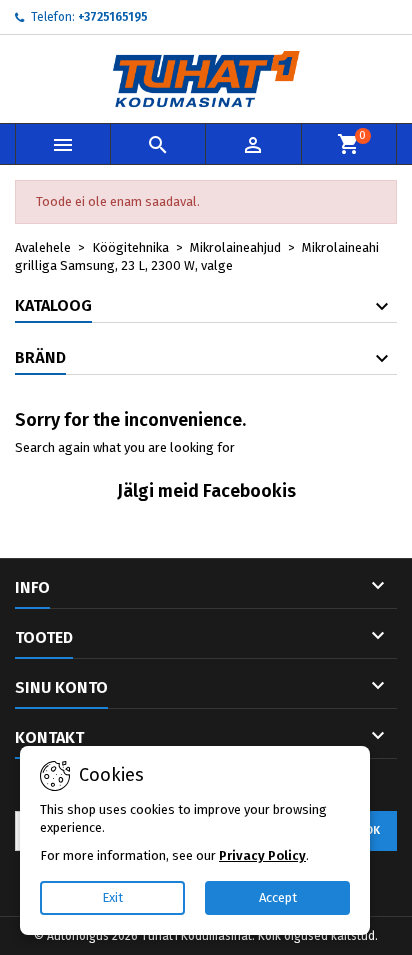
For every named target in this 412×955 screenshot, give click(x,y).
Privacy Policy (262, 855)
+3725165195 (113, 17)
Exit (112, 897)
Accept (278, 897)
